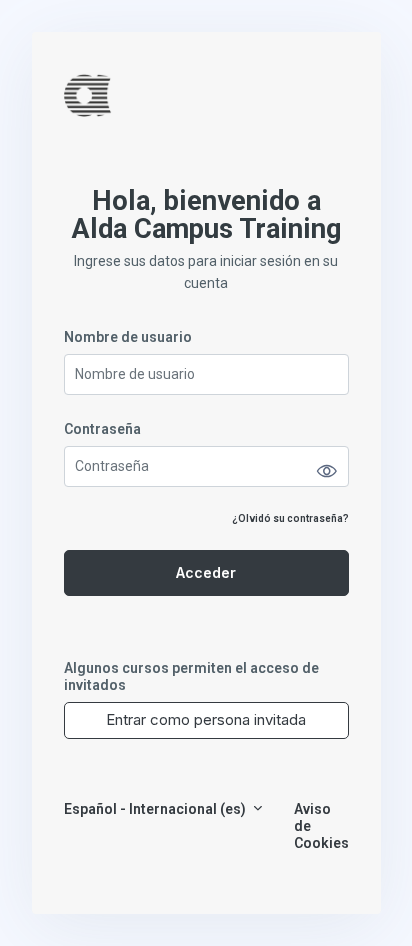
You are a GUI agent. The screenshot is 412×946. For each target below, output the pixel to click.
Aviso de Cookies (321, 826)
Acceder (206, 572)
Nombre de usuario (128, 337)
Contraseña (102, 429)
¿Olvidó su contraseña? (290, 518)
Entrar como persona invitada (206, 719)
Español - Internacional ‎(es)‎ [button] (156, 809)
